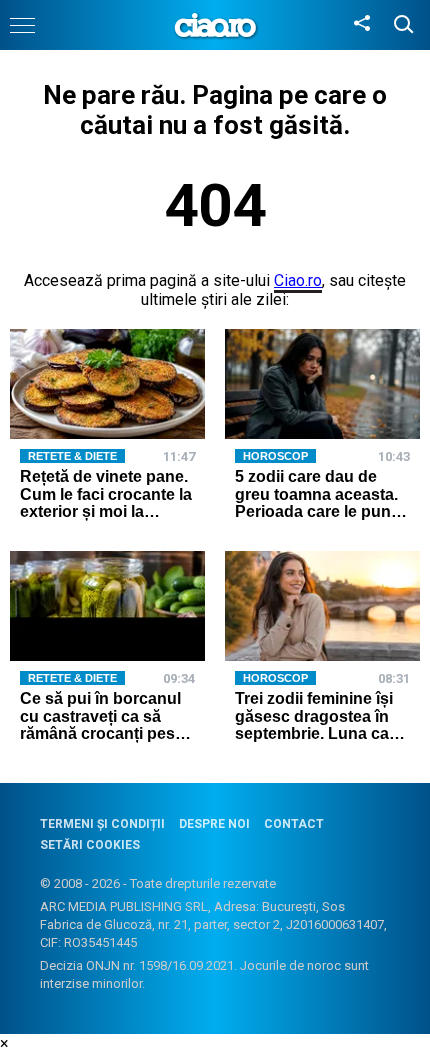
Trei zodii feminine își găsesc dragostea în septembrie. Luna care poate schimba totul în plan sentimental (319, 733)
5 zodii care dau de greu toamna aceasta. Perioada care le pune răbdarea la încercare (317, 503)
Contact (294, 824)
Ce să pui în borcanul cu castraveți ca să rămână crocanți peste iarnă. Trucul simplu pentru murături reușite (107, 733)
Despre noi (214, 824)
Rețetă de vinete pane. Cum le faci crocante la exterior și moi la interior (106, 503)
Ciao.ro (298, 280)
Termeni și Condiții (102, 824)
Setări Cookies (90, 845)
